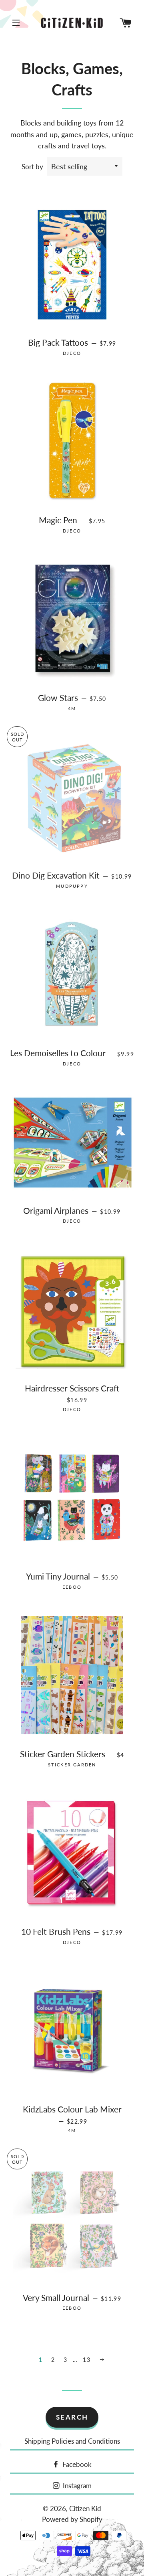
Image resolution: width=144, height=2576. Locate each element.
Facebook (76, 2464)
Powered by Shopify (72, 2519)
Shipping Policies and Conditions (72, 2441)
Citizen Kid (85, 2508)
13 (87, 2360)
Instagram (76, 2486)
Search (72, 2417)
